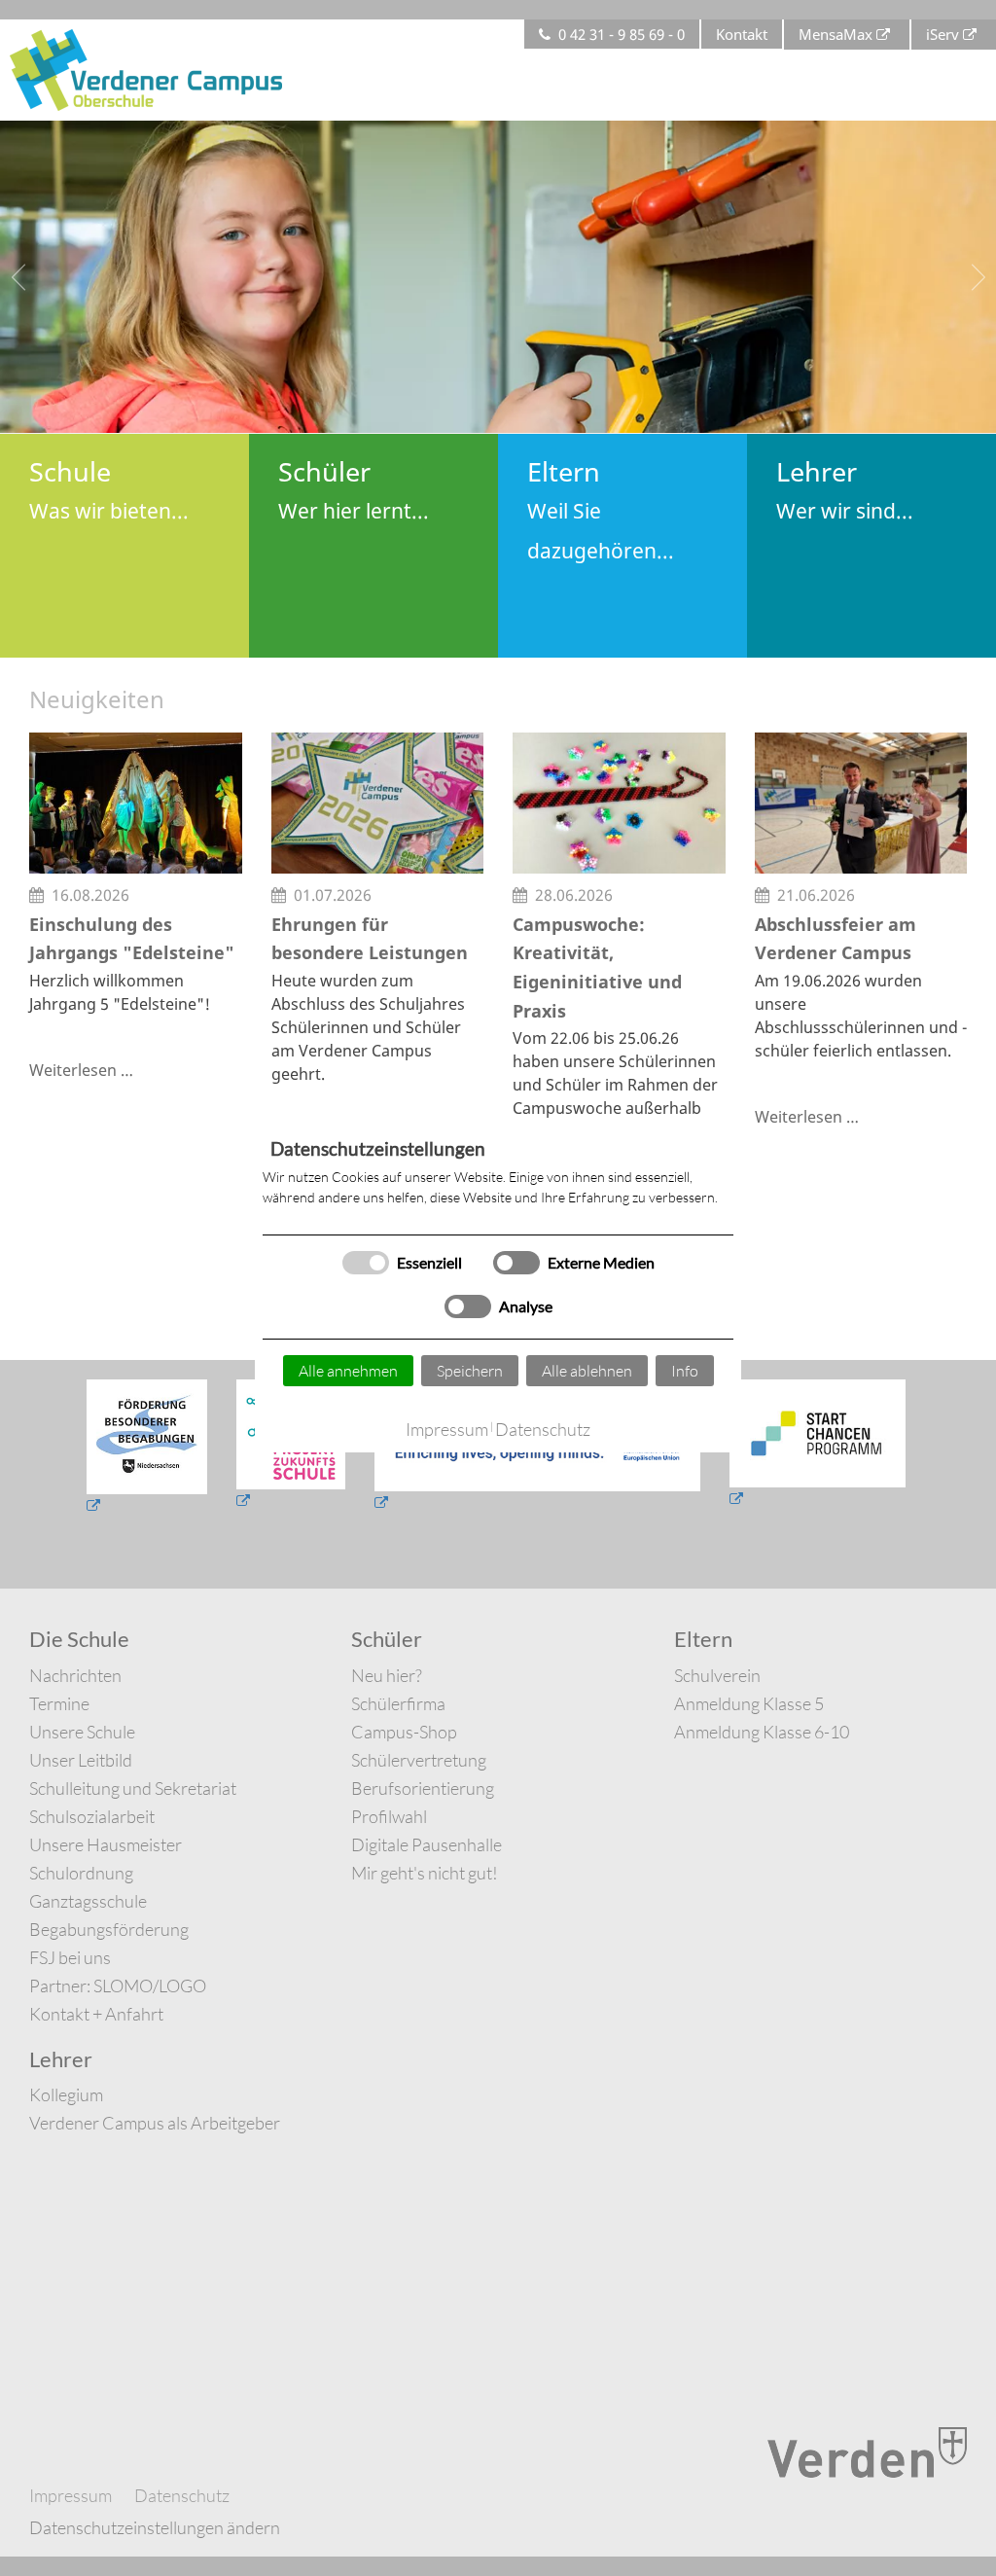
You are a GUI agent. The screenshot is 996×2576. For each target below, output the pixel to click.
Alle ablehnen (587, 1371)
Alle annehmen (348, 1371)
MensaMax (836, 34)
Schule (109, 489)
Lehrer (845, 489)
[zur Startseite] (146, 69)
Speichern (470, 1371)
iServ (943, 34)
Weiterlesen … (81, 1070)
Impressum (447, 1429)
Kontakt (742, 34)
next (977, 277)
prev (19, 277)
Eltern (601, 509)
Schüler (354, 489)
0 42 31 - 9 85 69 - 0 (622, 34)
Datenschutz (543, 1429)
